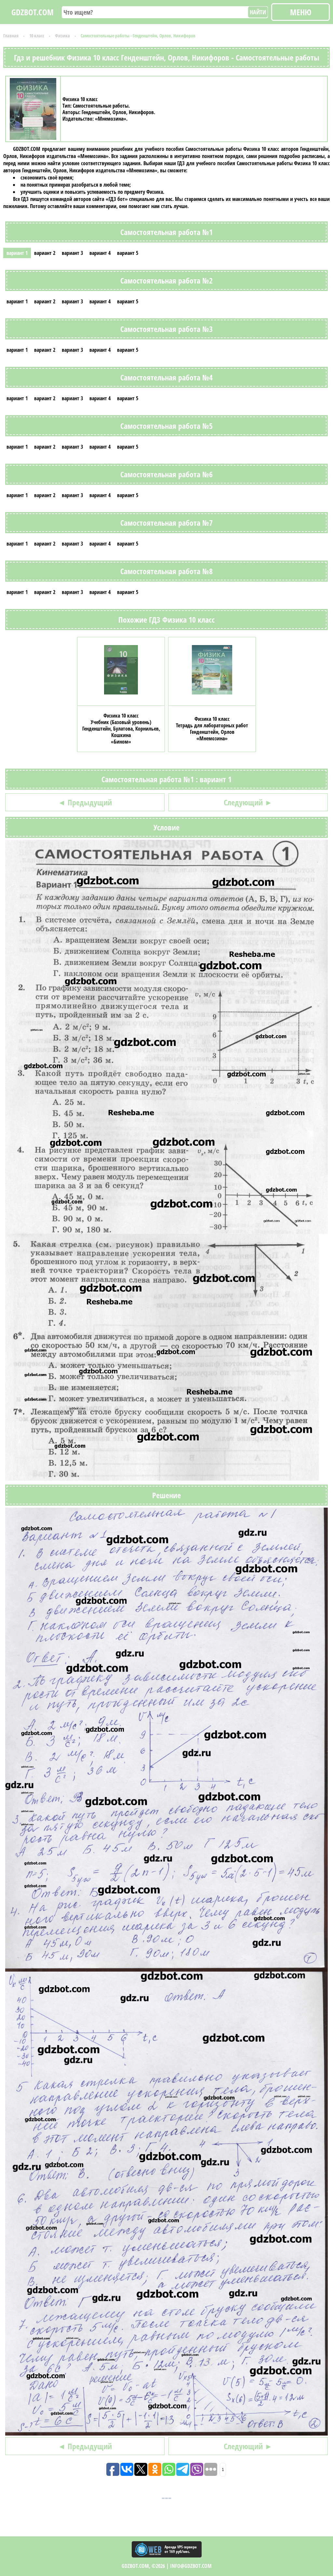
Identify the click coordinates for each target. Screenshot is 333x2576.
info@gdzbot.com (191, 2566)
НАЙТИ (258, 12)
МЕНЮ (301, 12)
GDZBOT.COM (33, 12)
